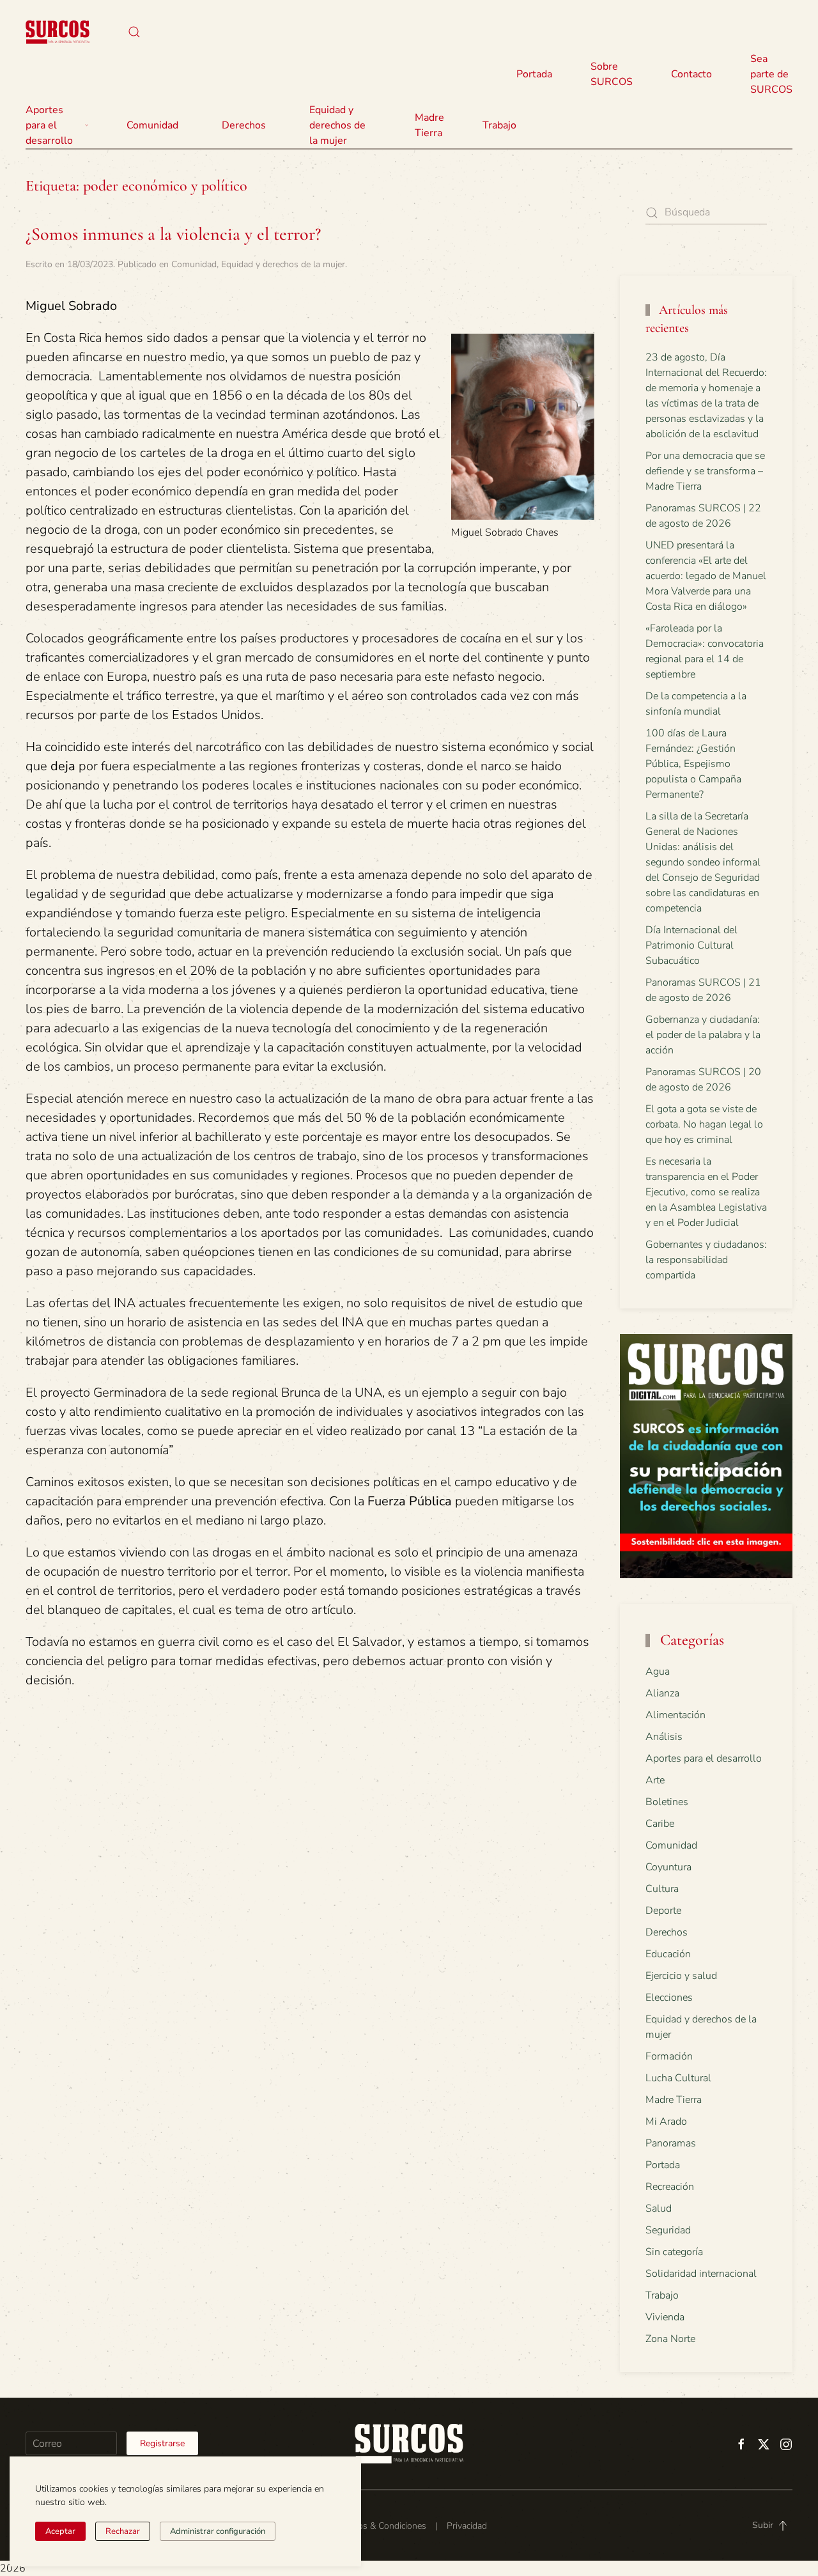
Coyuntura (668, 1867)
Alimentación (675, 1715)
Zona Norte (670, 2339)
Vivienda (665, 2317)
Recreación (670, 2187)
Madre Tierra (429, 125)
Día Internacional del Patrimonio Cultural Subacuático (691, 945)
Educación (668, 1954)
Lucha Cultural (678, 2078)
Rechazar (123, 2531)
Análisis (664, 1737)
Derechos (667, 1932)
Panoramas (671, 2143)
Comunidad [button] (152, 125)
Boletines (667, 1802)
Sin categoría (674, 2252)
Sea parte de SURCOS (771, 74)
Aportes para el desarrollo (704, 1758)
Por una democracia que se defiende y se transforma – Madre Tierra (705, 471)
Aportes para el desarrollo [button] (49, 125)
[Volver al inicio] (58, 32)
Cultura (662, 1889)
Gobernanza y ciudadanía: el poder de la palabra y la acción (703, 1035)
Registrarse (162, 2443)
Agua (658, 1672)
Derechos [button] (244, 125)
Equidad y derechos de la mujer (337, 125)
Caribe (660, 1824)
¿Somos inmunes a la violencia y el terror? (173, 234)
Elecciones (669, 1998)
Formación (669, 2056)
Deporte (663, 1911)
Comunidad (194, 264)
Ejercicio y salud (681, 1976)
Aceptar (60, 2531)
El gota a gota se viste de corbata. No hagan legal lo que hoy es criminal (704, 1124)
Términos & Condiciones (379, 2526)
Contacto (691, 74)
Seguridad (668, 2230)
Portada (534, 74)
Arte (655, 1780)
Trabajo (499, 125)
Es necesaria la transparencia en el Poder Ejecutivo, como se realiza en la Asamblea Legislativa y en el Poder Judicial (706, 1192)
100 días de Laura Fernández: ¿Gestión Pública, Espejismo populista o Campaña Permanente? (693, 764)
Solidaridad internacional (701, 2274)
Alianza (662, 1693)
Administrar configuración (218, 2531)
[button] (134, 32)
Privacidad (467, 2526)
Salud (659, 2208)
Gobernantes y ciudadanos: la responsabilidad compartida (706, 1260)
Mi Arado (666, 2122)
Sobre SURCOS (612, 74)
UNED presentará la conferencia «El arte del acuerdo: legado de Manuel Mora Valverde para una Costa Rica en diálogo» (706, 576)
